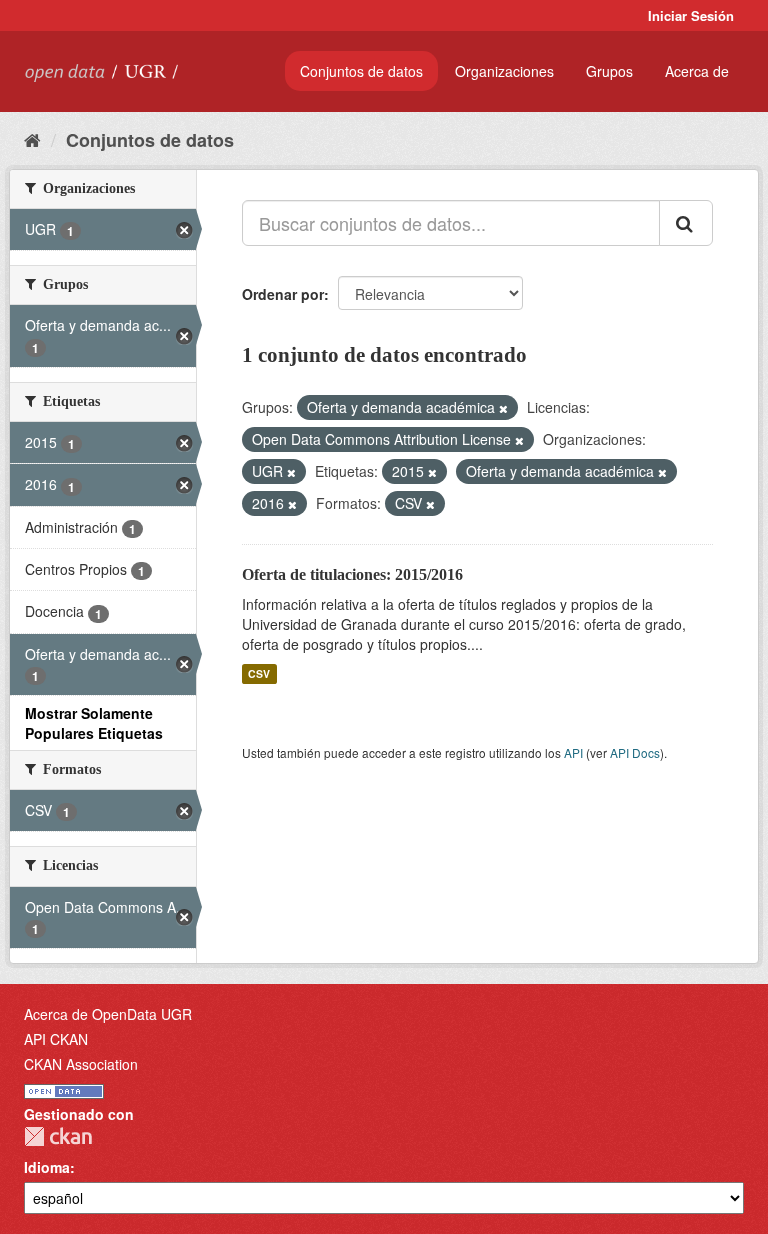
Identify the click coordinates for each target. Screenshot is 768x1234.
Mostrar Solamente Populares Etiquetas (94, 723)
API (573, 752)
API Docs (635, 752)
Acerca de (697, 71)
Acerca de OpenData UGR (108, 1014)
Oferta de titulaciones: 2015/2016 (352, 574)
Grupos (609, 71)
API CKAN (56, 1039)
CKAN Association (81, 1064)
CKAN (58, 1136)
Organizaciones (504, 71)
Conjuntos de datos (361, 71)
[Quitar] (503, 408)
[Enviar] (686, 223)
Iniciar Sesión (691, 15)
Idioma (47, 1167)
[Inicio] (32, 139)
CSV (259, 673)
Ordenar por (283, 294)
